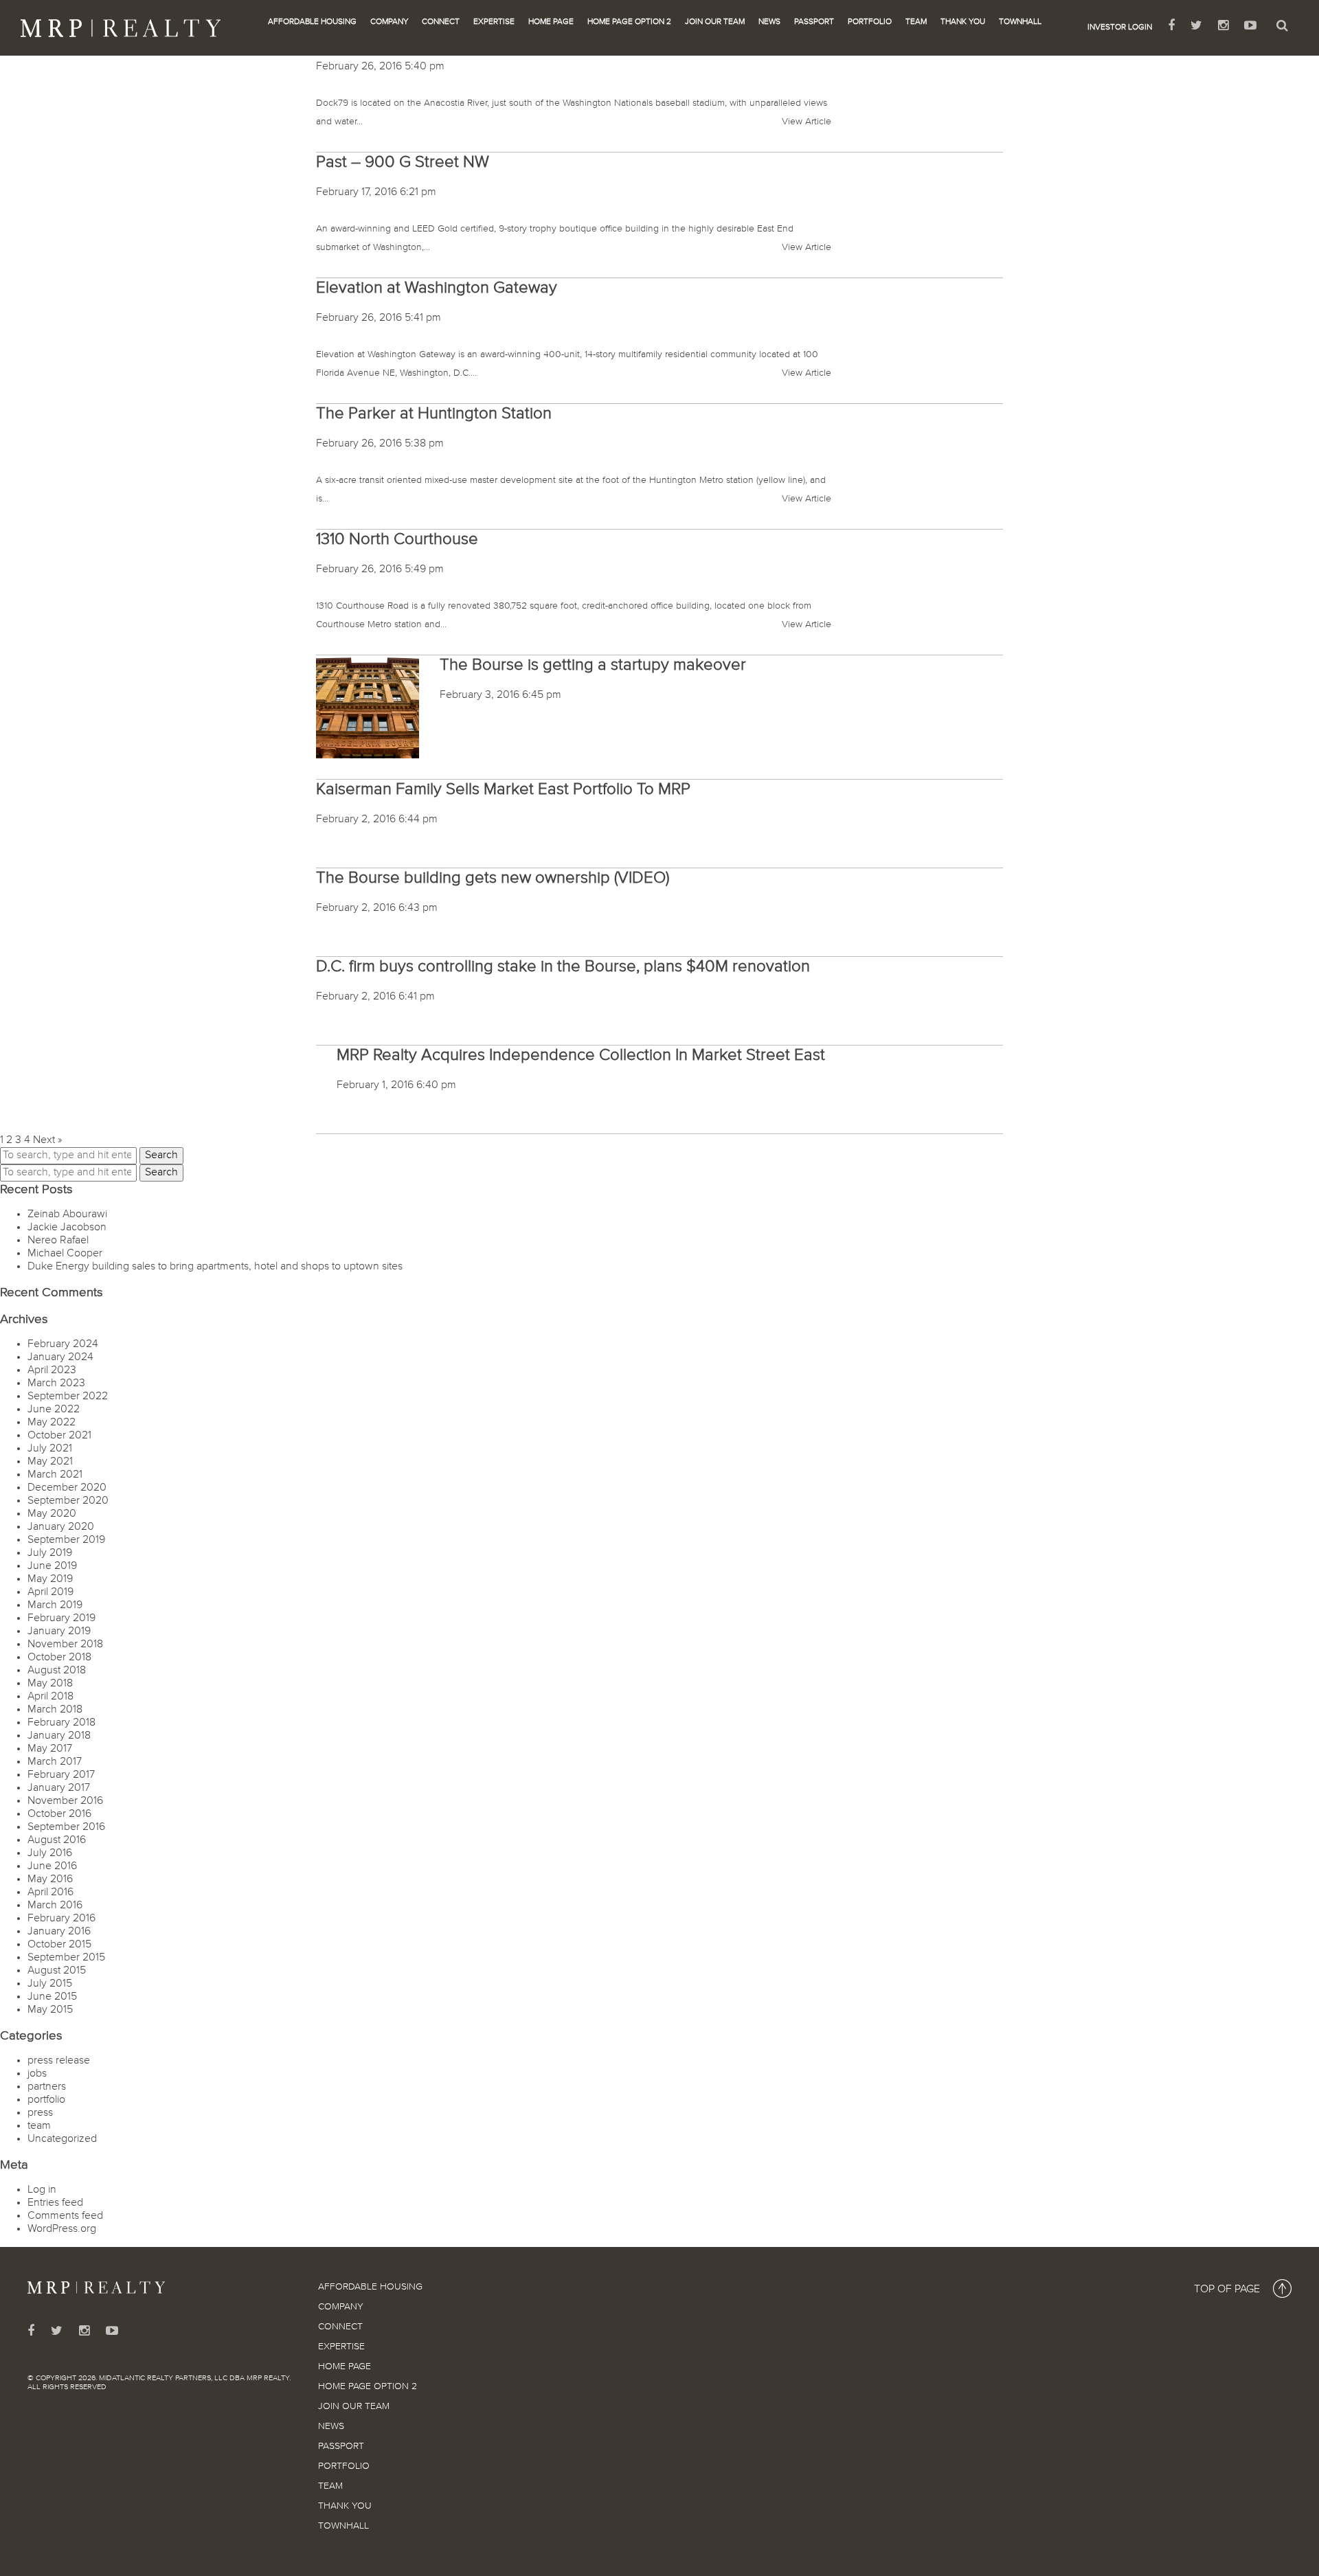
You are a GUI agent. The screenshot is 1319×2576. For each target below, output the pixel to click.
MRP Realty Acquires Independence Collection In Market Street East (581, 1055)
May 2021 (50, 1462)
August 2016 (57, 1840)
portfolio (46, 2100)
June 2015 (52, 1997)
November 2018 (65, 1645)
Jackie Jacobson (67, 1228)
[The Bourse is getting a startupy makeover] (368, 707)
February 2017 (61, 1775)
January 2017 (59, 1788)
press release (59, 2061)
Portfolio (870, 22)
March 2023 (56, 1383)
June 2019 (52, 1566)
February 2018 (61, 1723)
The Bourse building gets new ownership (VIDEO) (493, 878)
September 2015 (66, 1958)
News (769, 22)
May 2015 (50, 2010)
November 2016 (65, 1801)
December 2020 (67, 1488)
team (39, 2126)
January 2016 (59, 1932)
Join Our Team (715, 22)
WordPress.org (62, 2229)
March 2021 (55, 1475)
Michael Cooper (65, 1254)
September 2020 (68, 1501)
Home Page (551, 22)
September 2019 (66, 1540)
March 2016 (55, 1906)
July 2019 (50, 1553)
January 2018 (59, 1736)
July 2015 (50, 1984)
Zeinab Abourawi (67, 1214)
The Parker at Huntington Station (434, 414)
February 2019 (61, 1618)
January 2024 (60, 1357)
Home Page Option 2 (629, 22)
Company (389, 22)
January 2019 (59, 1631)
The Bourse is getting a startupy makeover (593, 665)
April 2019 (50, 1592)
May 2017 (50, 1749)
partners (47, 2087)
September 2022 (68, 1397)
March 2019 (55, 1605)
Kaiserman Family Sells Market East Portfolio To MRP (503, 789)
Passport (814, 22)
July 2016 (50, 1853)
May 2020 (52, 1514)
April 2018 (50, 1697)
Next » (47, 1140)
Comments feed (65, 2216)
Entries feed (55, 2203)
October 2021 (59, 1436)
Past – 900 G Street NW (403, 162)
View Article (807, 122)
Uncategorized (62, 2139)
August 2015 (57, 1971)
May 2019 (50, 1579)
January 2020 (61, 1527)
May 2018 (50, 1684)
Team (916, 22)
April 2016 (50, 1893)
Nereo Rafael (58, 1241)
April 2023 (52, 1370)
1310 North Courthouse (397, 539)
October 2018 (59, 1658)
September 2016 (66, 1827)
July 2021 (50, 1449)
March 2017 (55, 1762)
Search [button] (161, 1155)
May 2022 (52, 1423)
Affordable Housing (312, 22)
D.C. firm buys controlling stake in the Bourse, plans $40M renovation (563, 967)
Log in (42, 2190)
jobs (37, 2074)
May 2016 (50, 1879)
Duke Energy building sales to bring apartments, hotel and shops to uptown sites (215, 1267)
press (40, 2113)
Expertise (494, 22)
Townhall (1020, 22)
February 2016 (61, 1919)
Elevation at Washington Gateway (437, 288)
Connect (441, 22)
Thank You (963, 22)
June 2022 (54, 1410)
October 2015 (59, 1945)
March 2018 (55, 1710)
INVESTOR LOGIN (1120, 27)
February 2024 (63, 1344)
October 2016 (59, 1814)
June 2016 (52, 1866)
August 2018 (57, 1671)
